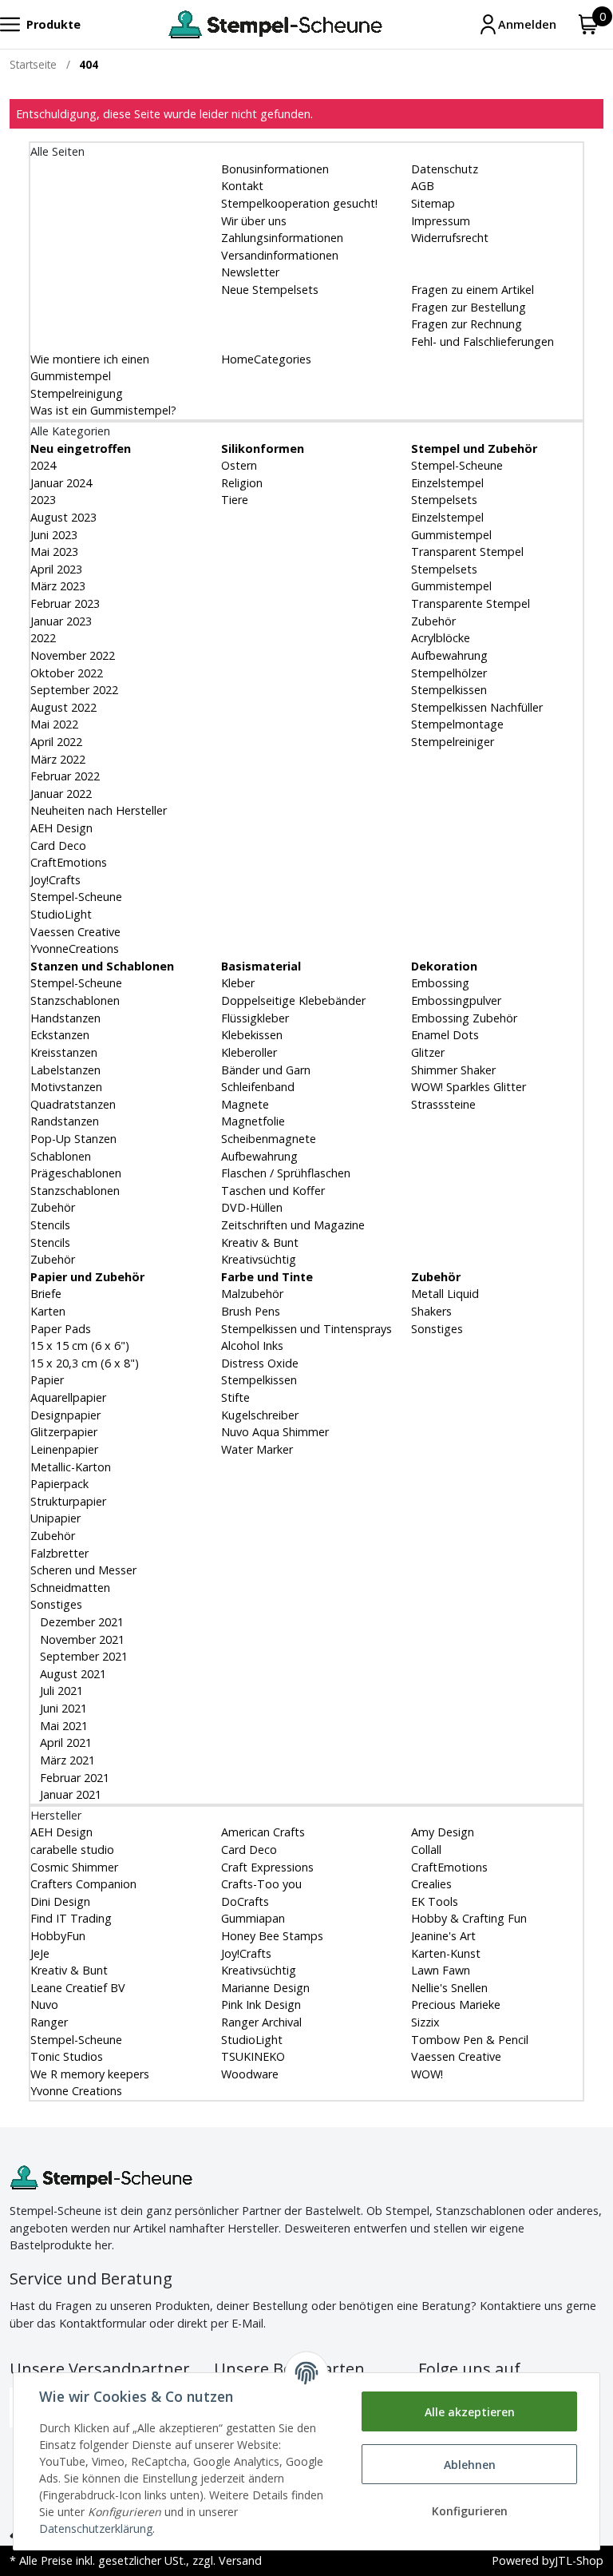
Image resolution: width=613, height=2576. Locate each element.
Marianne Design (265, 1988)
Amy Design (443, 1832)
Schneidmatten (70, 1588)
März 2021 (66, 1760)
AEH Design (61, 828)
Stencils (50, 1225)
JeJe (40, 1953)
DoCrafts (245, 1901)
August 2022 (63, 707)
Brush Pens (251, 1311)
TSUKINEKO (253, 2056)
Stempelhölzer (449, 673)
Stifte (235, 1397)
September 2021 (82, 1656)
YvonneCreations (75, 949)
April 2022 (56, 742)
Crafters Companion (83, 1884)
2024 (43, 465)
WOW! (427, 2074)
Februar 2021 (73, 1778)
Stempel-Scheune (76, 897)
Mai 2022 (54, 724)
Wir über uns (254, 221)
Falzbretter (59, 1553)
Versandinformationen (280, 255)
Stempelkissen (449, 690)
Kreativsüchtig (259, 1259)
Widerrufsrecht (450, 238)
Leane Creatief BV (78, 1988)
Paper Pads (61, 1329)
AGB (423, 186)
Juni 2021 (62, 1708)
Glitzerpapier (64, 1432)
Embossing (440, 983)
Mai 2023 (54, 552)
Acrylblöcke (441, 638)
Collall (426, 1850)
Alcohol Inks (252, 1346)
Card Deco (58, 845)
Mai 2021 (62, 1726)
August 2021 (71, 1674)
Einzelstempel (447, 483)
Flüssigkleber (255, 1018)
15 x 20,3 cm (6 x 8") (85, 1363)
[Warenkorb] (589, 24)
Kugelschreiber (260, 1415)
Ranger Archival (261, 2022)
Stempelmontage (457, 724)
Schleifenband (258, 1087)
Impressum (441, 221)
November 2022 (73, 655)
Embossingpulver (456, 1000)
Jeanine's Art (443, 1936)
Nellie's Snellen (449, 1988)
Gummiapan (253, 1918)
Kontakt (242, 186)
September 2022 (74, 690)
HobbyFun (58, 1936)
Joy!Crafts (55, 880)
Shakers (431, 1311)
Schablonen (61, 1156)
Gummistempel (451, 535)
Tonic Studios (67, 2056)
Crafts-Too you (261, 1884)
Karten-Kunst (446, 1953)
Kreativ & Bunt (260, 1242)
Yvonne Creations (76, 2091)
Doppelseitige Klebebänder (293, 1000)
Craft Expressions (267, 1867)
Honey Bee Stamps (272, 1936)
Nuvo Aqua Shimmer (275, 1432)
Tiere (235, 500)
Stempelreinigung (77, 393)
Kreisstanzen (64, 1052)
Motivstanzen (66, 1087)
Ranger (49, 2022)
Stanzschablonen (75, 1000)
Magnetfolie (253, 1121)
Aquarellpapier (68, 1397)
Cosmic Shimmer (74, 1867)
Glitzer (428, 1052)
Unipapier (55, 1518)
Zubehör (433, 621)
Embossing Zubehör (464, 1018)
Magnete (245, 1104)
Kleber (238, 983)
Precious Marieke (456, 2004)
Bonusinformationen (275, 169)
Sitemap (433, 203)
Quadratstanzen (73, 1104)
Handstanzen (65, 1018)
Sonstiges (56, 1604)
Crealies (431, 1884)
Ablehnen (470, 2465)
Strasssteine (443, 1104)
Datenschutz (445, 169)
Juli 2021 (60, 1691)
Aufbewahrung (449, 655)
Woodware (250, 2074)
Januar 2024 (61, 483)
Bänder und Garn (266, 1070)
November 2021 (81, 1639)
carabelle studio (72, 1850)
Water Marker (257, 1449)
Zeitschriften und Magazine (293, 1225)
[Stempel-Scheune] (275, 24)
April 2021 (64, 1742)
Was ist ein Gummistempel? (103, 410)
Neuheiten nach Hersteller (99, 810)
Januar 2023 (61, 621)
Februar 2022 (65, 776)
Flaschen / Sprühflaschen (286, 1173)
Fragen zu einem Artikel (473, 290)
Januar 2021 (69, 1794)
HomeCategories (266, 359)
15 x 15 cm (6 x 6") (80, 1346)
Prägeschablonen (76, 1173)
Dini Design (60, 1901)
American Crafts (263, 1832)
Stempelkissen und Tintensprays (306, 1329)
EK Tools (435, 1901)
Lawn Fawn (441, 1970)
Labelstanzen (65, 1070)
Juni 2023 (54, 535)
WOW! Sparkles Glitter (469, 1087)
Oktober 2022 (67, 673)
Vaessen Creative (75, 932)
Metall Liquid (445, 1294)
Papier (47, 1380)
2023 (43, 500)
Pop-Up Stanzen (73, 1139)
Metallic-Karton (71, 1467)
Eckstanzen (60, 1035)
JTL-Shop (579, 2560)
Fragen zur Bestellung (469, 307)
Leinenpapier (64, 1449)
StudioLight (61, 914)
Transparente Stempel (471, 603)
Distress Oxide (260, 1363)
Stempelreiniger (453, 742)
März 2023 (58, 586)
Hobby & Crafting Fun (469, 1918)
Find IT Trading (71, 1918)
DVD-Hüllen (252, 1207)
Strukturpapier (68, 1501)
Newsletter (250, 272)
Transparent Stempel (467, 552)
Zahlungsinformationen (282, 238)
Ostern (239, 465)
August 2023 (63, 517)
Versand (240, 2560)
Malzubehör (252, 1294)
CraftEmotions (69, 862)
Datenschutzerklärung (96, 2528)
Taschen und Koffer (273, 1191)
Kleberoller (249, 1052)
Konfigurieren (470, 2511)
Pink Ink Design (261, 2004)
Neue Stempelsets (270, 290)
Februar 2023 (65, 603)
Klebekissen (252, 1035)
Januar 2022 (61, 794)
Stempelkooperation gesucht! (299, 203)
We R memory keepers (90, 2074)
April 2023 (56, 569)
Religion (242, 483)
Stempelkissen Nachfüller (477, 707)
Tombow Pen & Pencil (470, 2040)
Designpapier (65, 1415)
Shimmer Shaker (453, 1070)
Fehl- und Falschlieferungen (482, 341)
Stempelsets (444, 500)
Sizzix (425, 2022)
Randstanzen (65, 1121)
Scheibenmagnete (269, 1139)
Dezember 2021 (80, 1622)
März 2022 (58, 759)
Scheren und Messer (83, 1570)
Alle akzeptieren (470, 2412)
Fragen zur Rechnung (467, 324)
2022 (43, 638)
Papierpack (59, 1484)
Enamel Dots (445, 1035)
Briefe (46, 1294)
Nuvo (44, 2004)
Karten (48, 1311)
